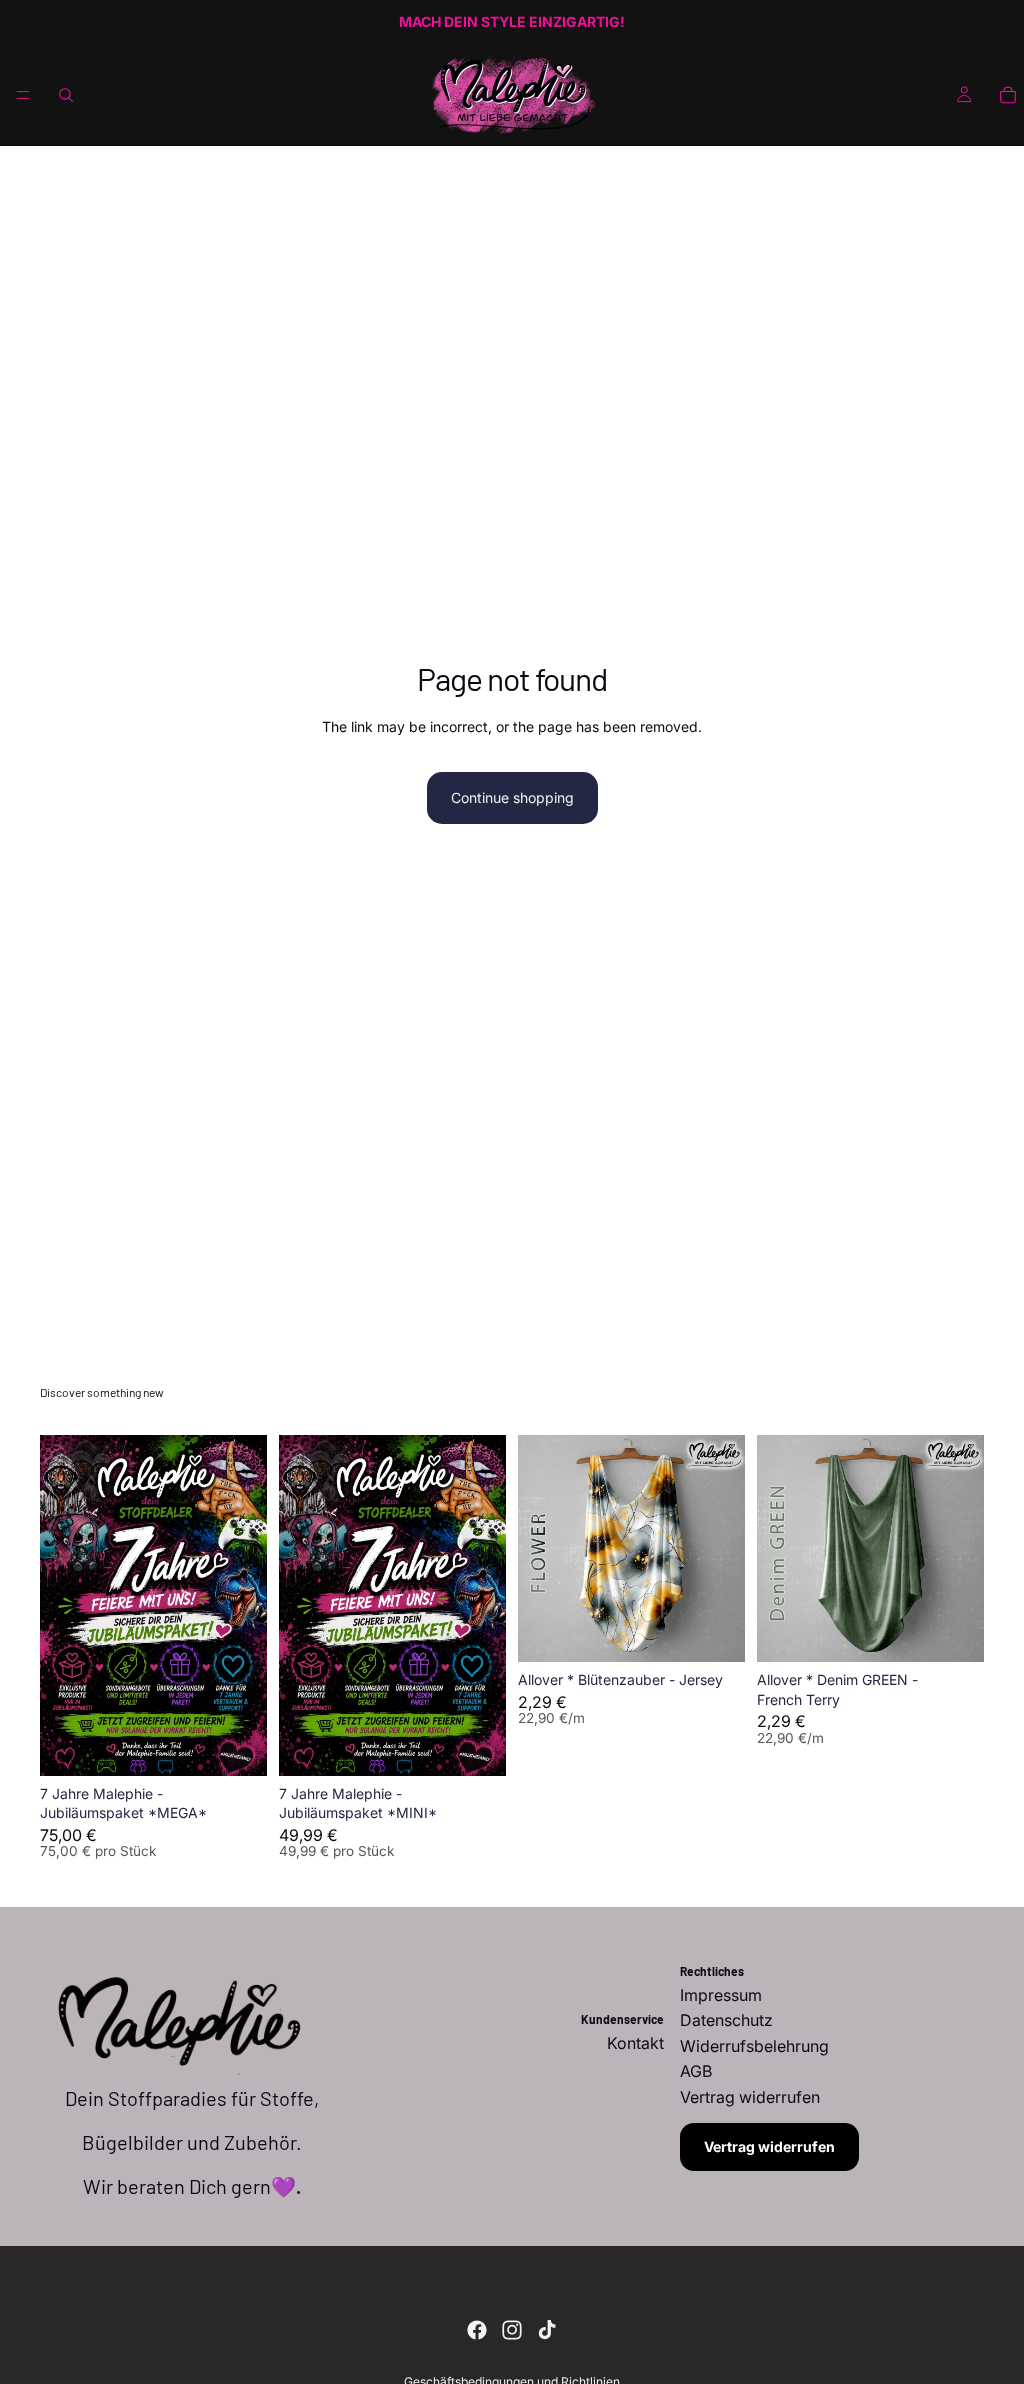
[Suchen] (66, 95)
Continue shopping (512, 797)
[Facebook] (477, 2330)
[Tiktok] (547, 2330)
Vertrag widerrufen (769, 2146)
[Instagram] (512, 2330)
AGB (696, 2071)
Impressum (721, 1995)
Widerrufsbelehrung (754, 2046)
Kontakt (635, 2043)
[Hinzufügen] (236, 1745)
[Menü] (23, 95)
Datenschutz (726, 2020)
